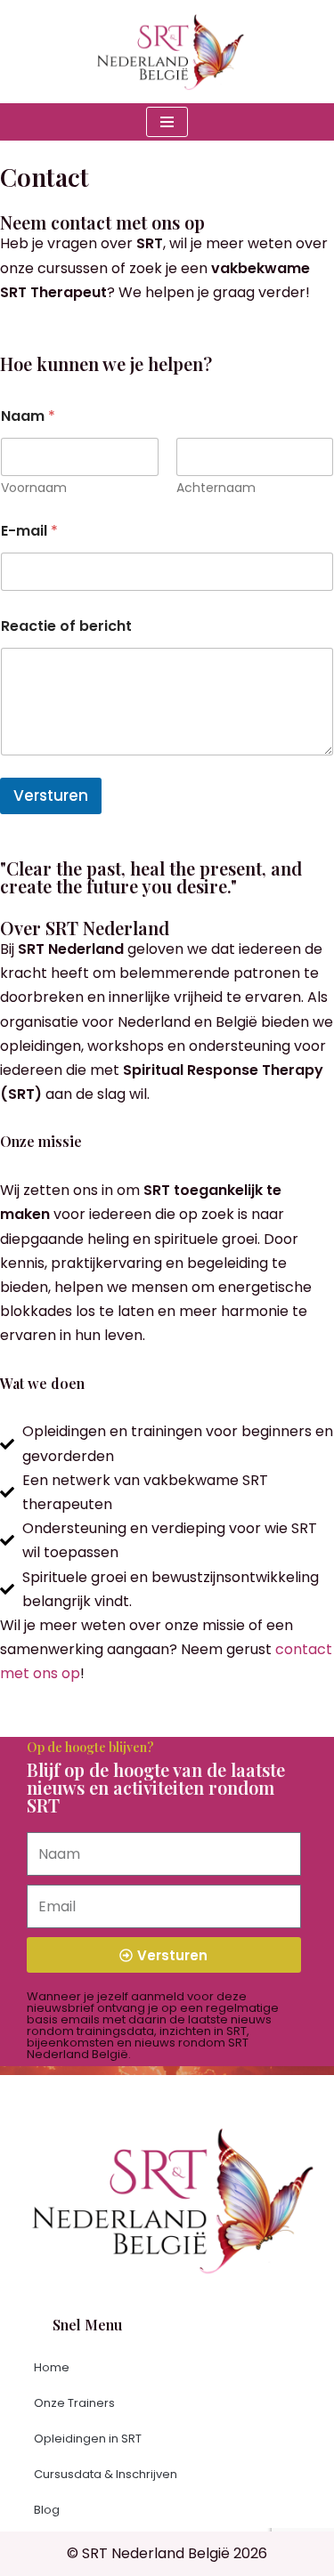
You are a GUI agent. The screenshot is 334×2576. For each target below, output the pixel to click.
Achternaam (216, 488)
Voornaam (34, 488)
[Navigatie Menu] (167, 122)
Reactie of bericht (66, 626)
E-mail (29, 531)
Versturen (51, 795)
